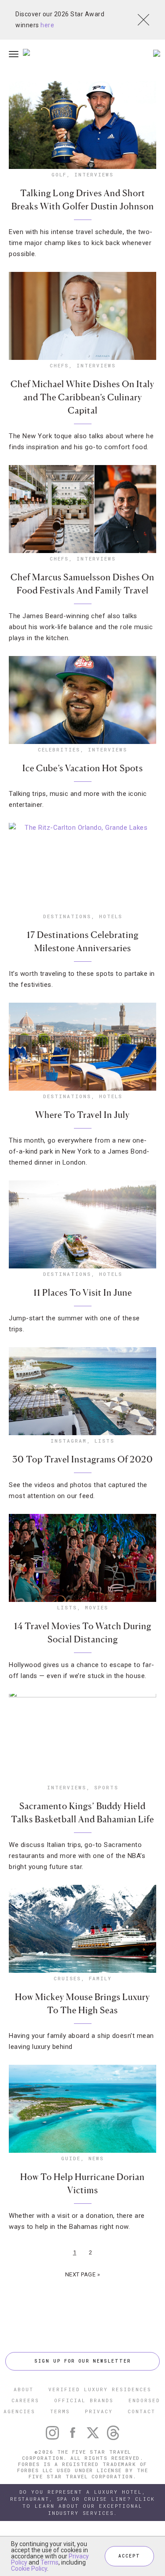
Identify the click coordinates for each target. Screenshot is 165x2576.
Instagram (69, 1441)
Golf (59, 174)
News (96, 2158)
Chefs (59, 365)
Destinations (67, 916)
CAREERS (25, 2400)
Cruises (67, 1978)
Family (100, 1978)
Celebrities (59, 749)
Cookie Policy (29, 2569)
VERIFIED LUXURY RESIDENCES (100, 2389)
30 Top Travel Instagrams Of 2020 (83, 1459)
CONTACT (141, 2411)
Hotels (111, 916)
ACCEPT (129, 2556)
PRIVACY (99, 2411)
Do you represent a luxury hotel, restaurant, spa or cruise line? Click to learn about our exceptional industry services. (82, 2502)
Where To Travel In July (82, 1115)
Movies (97, 1607)
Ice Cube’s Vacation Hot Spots (83, 768)
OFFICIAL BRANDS (84, 2400)
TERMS (60, 2411)
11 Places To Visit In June (83, 1293)
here (47, 25)
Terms (49, 2562)
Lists (104, 1441)
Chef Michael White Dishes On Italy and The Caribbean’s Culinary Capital (82, 397)
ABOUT (24, 2389)
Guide (71, 2158)
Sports (106, 1787)
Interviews (94, 174)
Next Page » (83, 2274)
